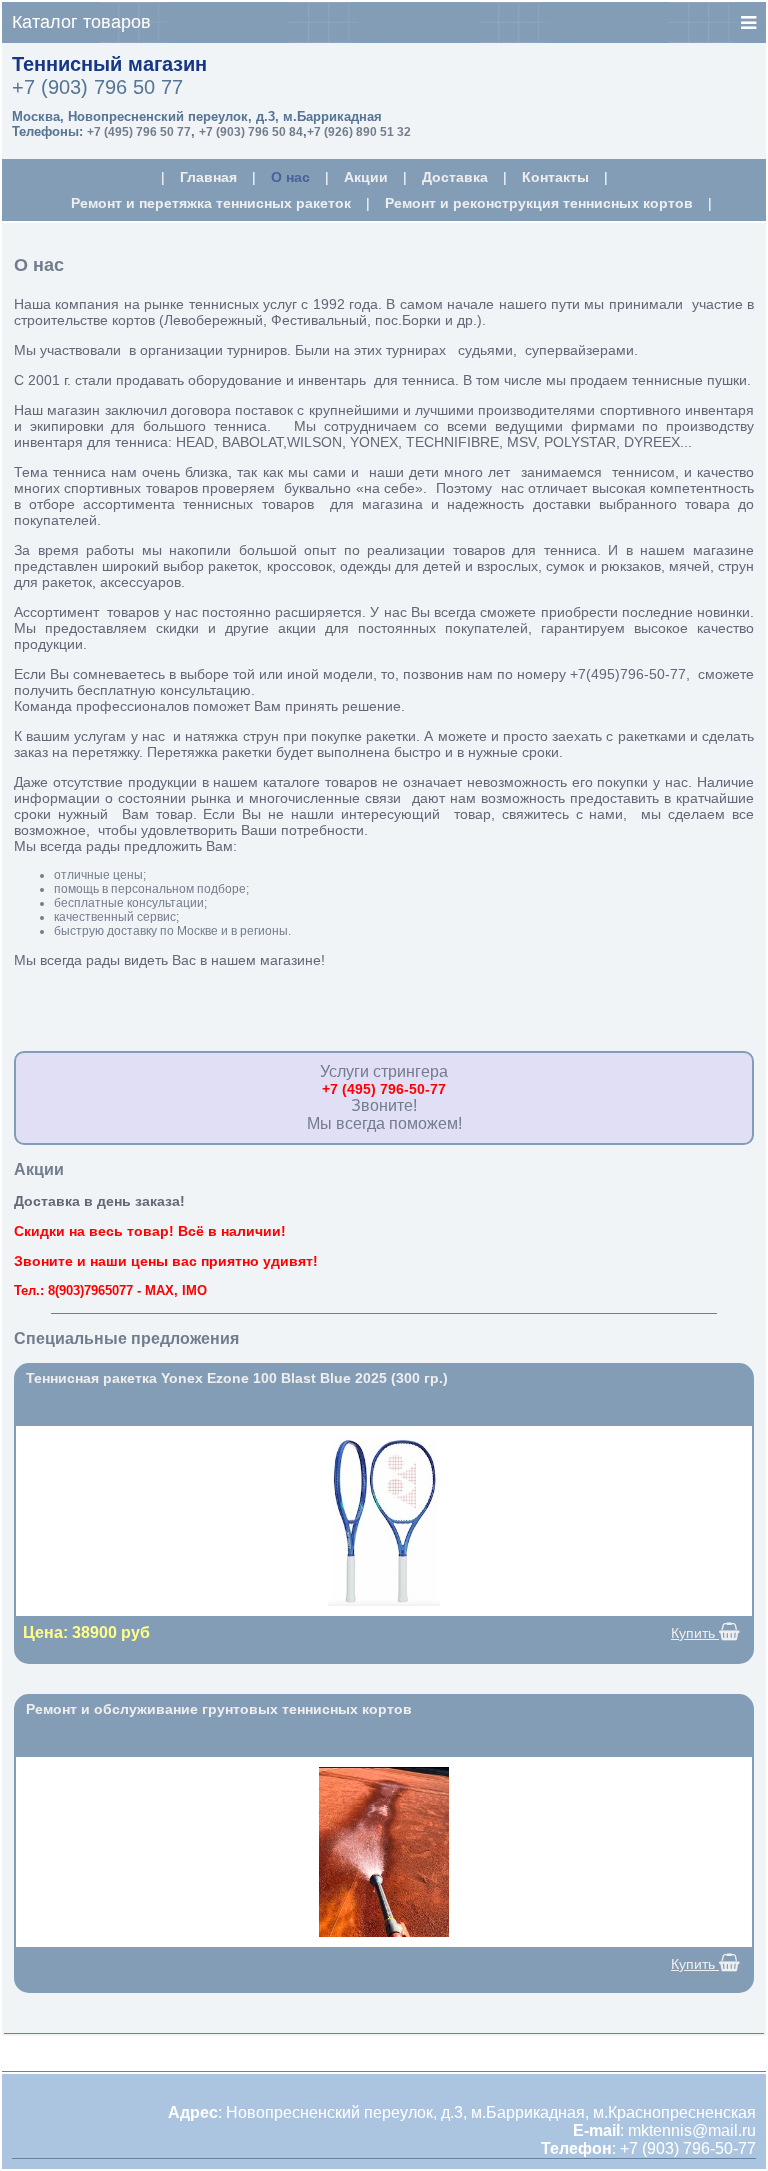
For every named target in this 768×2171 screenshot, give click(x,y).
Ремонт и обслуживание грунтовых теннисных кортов (219, 1709)
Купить (695, 1633)
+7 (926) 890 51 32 (359, 132)
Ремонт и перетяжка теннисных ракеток (211, 203)
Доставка (455, 177)
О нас (290, 177)
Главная (208, 177)
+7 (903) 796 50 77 (97, 87)
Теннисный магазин (109, 64)
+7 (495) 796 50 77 (139, 132)
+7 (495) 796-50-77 (384, 1089)
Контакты (555, 177)
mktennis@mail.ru (692, 2130)
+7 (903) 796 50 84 (251, 132)
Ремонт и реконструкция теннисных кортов (539, 203)
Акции (366, 177)
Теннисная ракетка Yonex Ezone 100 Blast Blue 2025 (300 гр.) (237, 1378)
